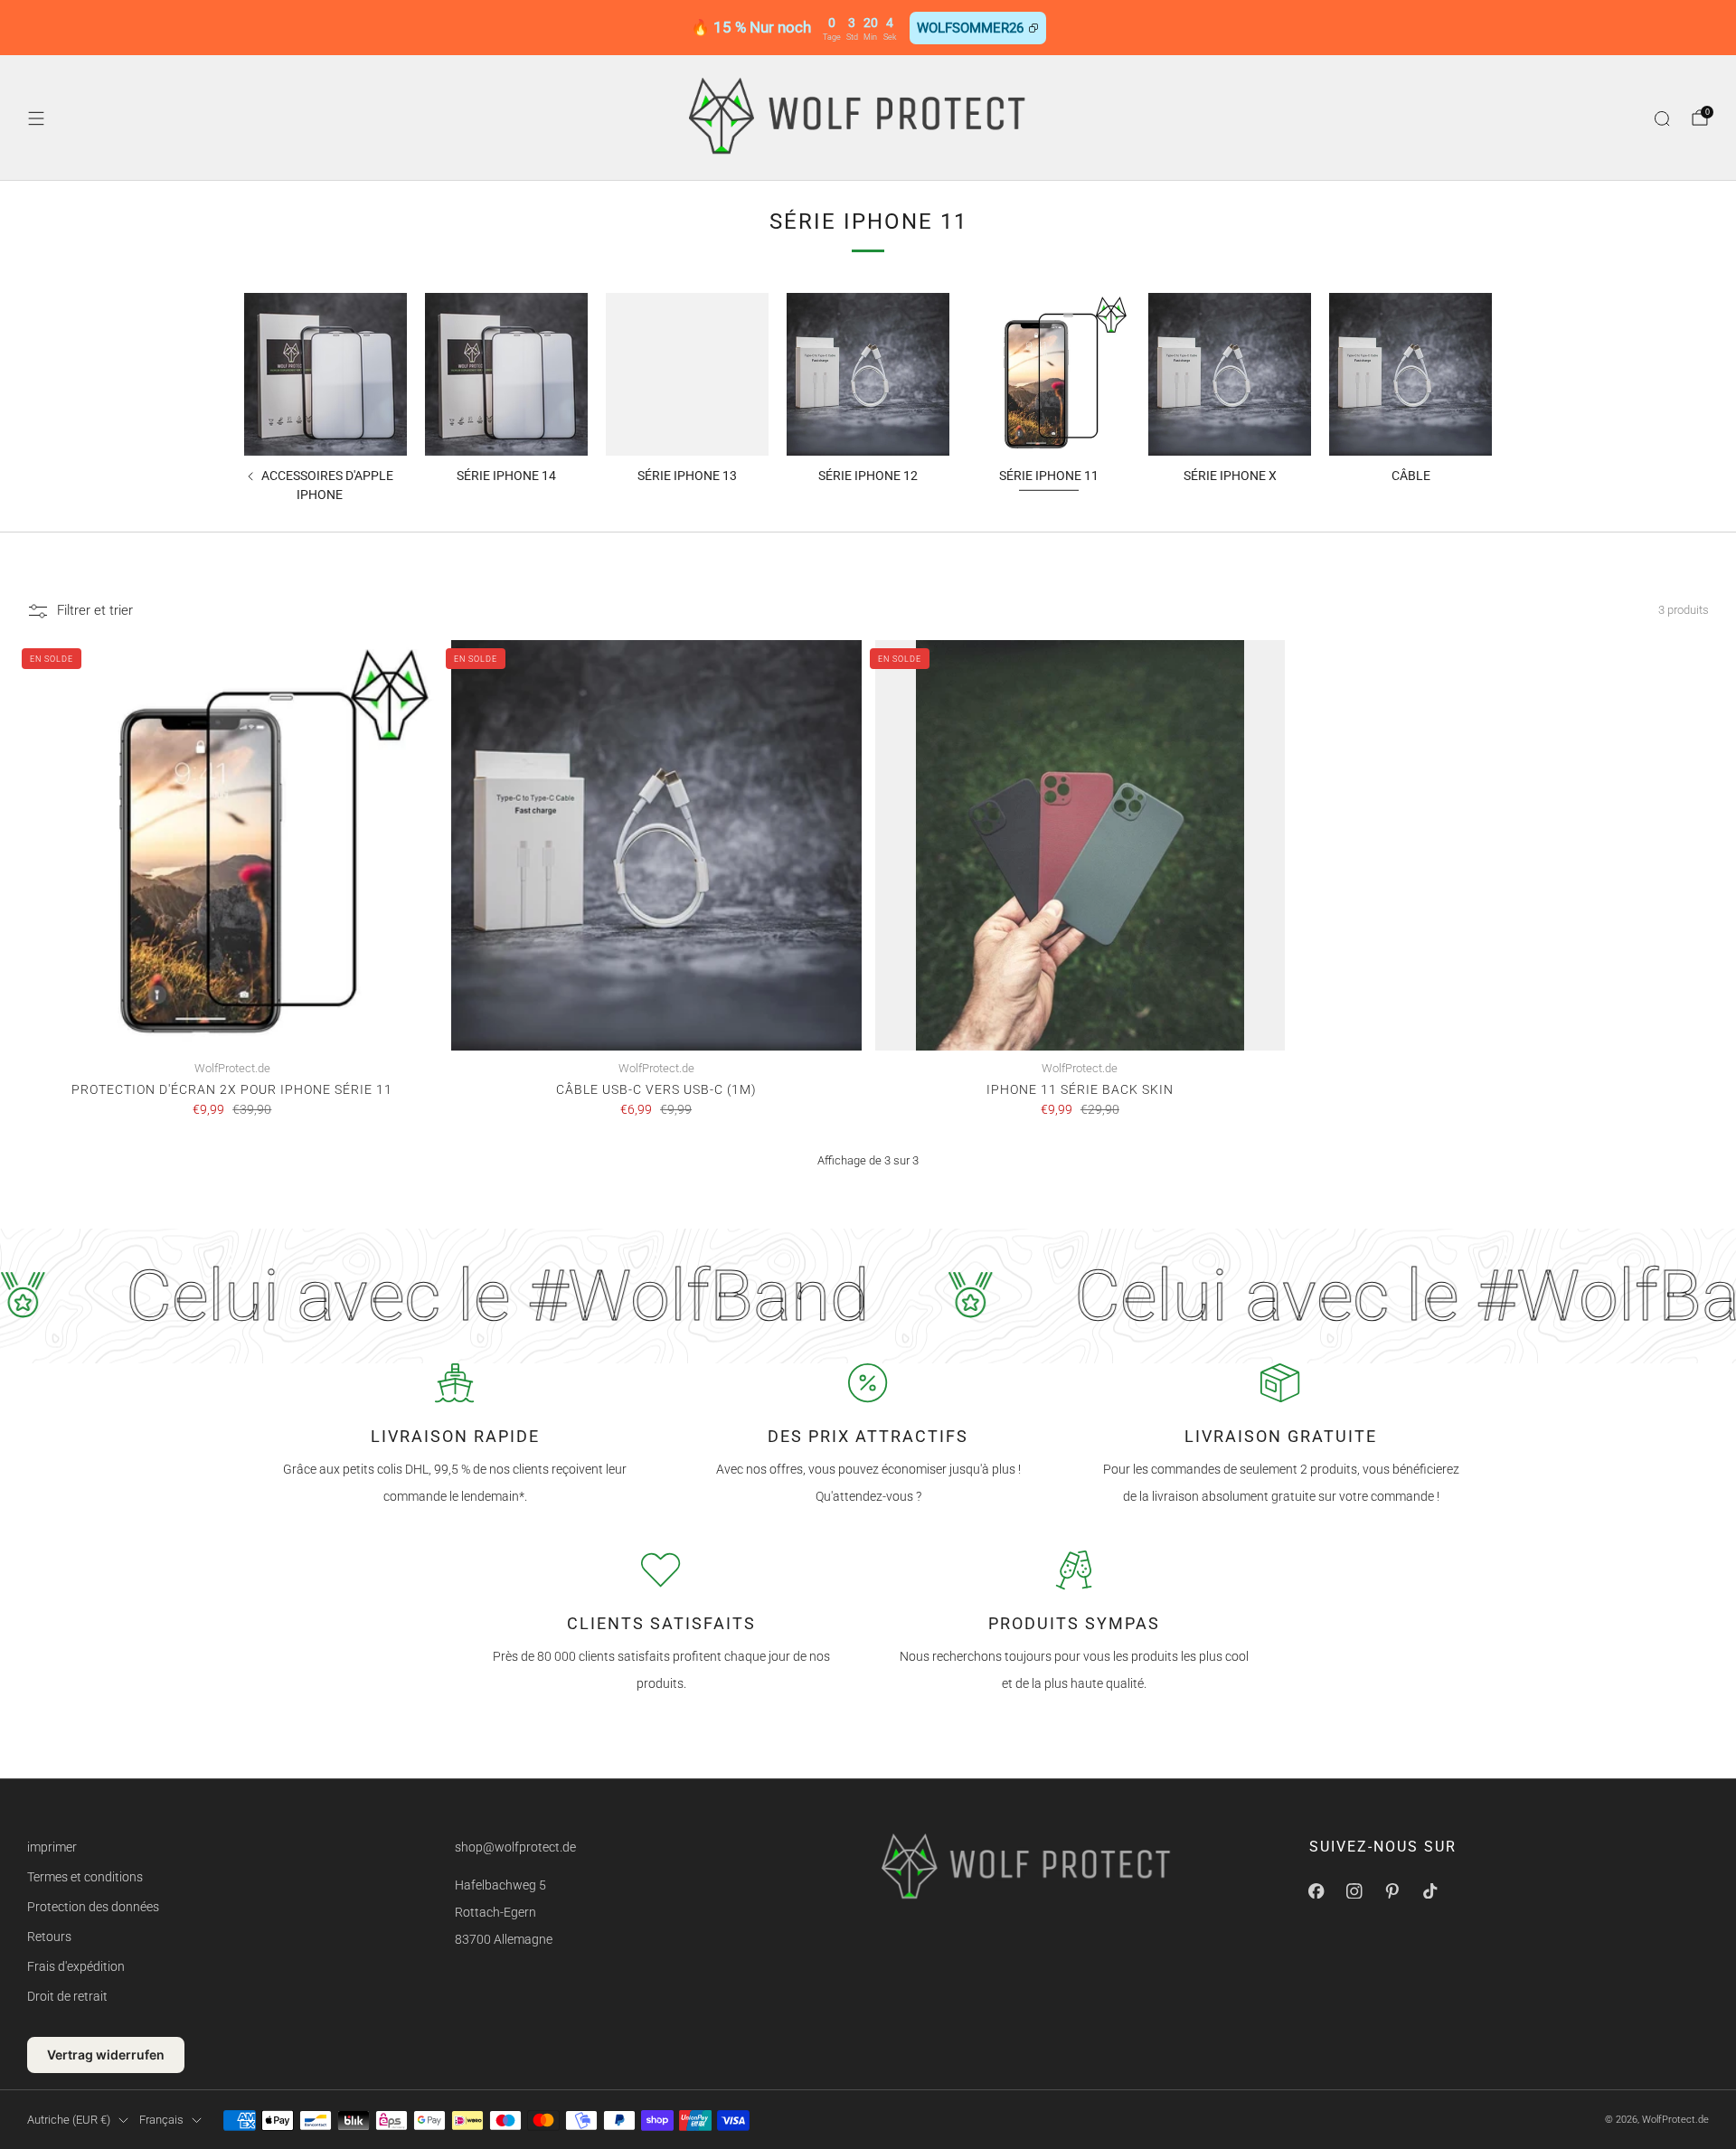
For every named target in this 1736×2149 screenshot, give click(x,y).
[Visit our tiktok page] (1430, 1890)
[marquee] (868, 1296)
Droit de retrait (67, 1996)
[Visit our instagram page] (1354, 1890)
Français (161, 2120)
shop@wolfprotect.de (515, 1847)
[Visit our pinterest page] (1392, 1890)
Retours (49, 1937)
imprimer (52, 1847)
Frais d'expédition (76, 1966)
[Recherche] (1662, 118)
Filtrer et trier (95, 610)
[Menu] (36, 118)
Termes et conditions (85, 1877)
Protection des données (93, 1907)
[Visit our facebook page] (1316, 1890)
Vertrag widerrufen (106, 2055)
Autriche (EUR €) (69, 2120)
